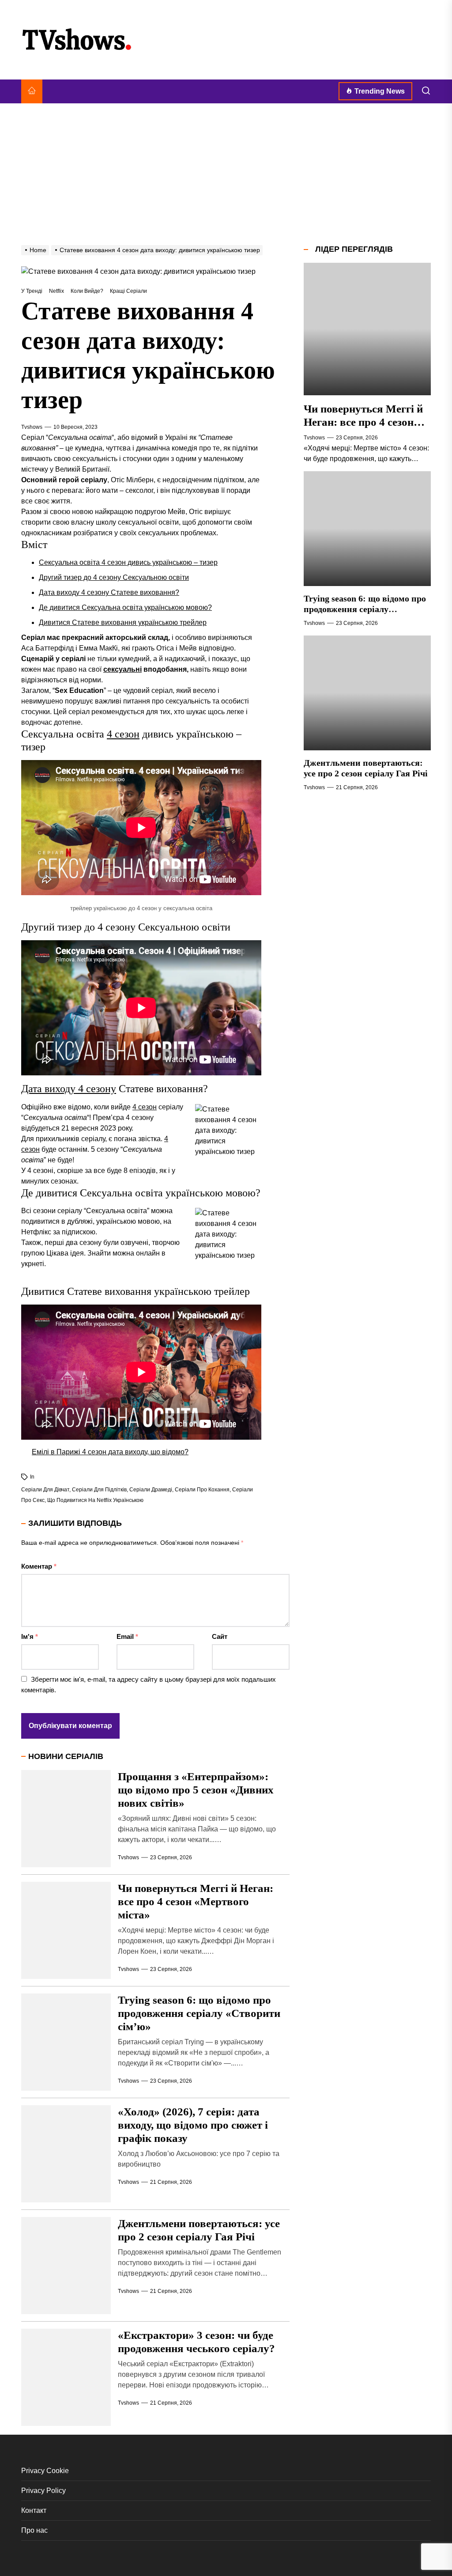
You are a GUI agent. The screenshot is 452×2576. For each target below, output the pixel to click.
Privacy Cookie (45, 2471)
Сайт (220, 1636)
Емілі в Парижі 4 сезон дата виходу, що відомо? (110, 1452)
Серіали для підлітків (99, 1490)
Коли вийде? (87, 291)
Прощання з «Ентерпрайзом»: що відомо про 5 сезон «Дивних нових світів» (196, 1790)
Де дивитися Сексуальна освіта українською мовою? (125, 607)
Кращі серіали (128, 291)
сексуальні (122, 669)
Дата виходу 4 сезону (69, 1089)
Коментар (39, 1566)
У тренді (32, 291)
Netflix (56, 291)
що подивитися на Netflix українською (95, 1500)
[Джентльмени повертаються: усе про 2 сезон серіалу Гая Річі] (367, 693)
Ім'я (30, 1636)
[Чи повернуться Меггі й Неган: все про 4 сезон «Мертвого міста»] (367, 329)
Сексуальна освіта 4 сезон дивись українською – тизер (128, 562)
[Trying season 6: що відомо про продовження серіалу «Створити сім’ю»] (367, 529)
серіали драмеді (151, 1490)
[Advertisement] (226, 174)
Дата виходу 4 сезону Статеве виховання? (109, 592)
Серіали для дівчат (45, 1490)
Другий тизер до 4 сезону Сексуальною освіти (114, 577)
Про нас (34, 2530)
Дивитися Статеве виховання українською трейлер (123, 622)
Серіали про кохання (202, 1490)
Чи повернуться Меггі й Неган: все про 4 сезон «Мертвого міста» (196, 1901)
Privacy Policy (43, 2491)
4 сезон (123, 734)
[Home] (32, 91)
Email (127, 1636)
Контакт (34, 2510)
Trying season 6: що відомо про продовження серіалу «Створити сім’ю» (199, 2013)
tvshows (32, 427)
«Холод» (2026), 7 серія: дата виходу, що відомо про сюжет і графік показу (193, 2125)
